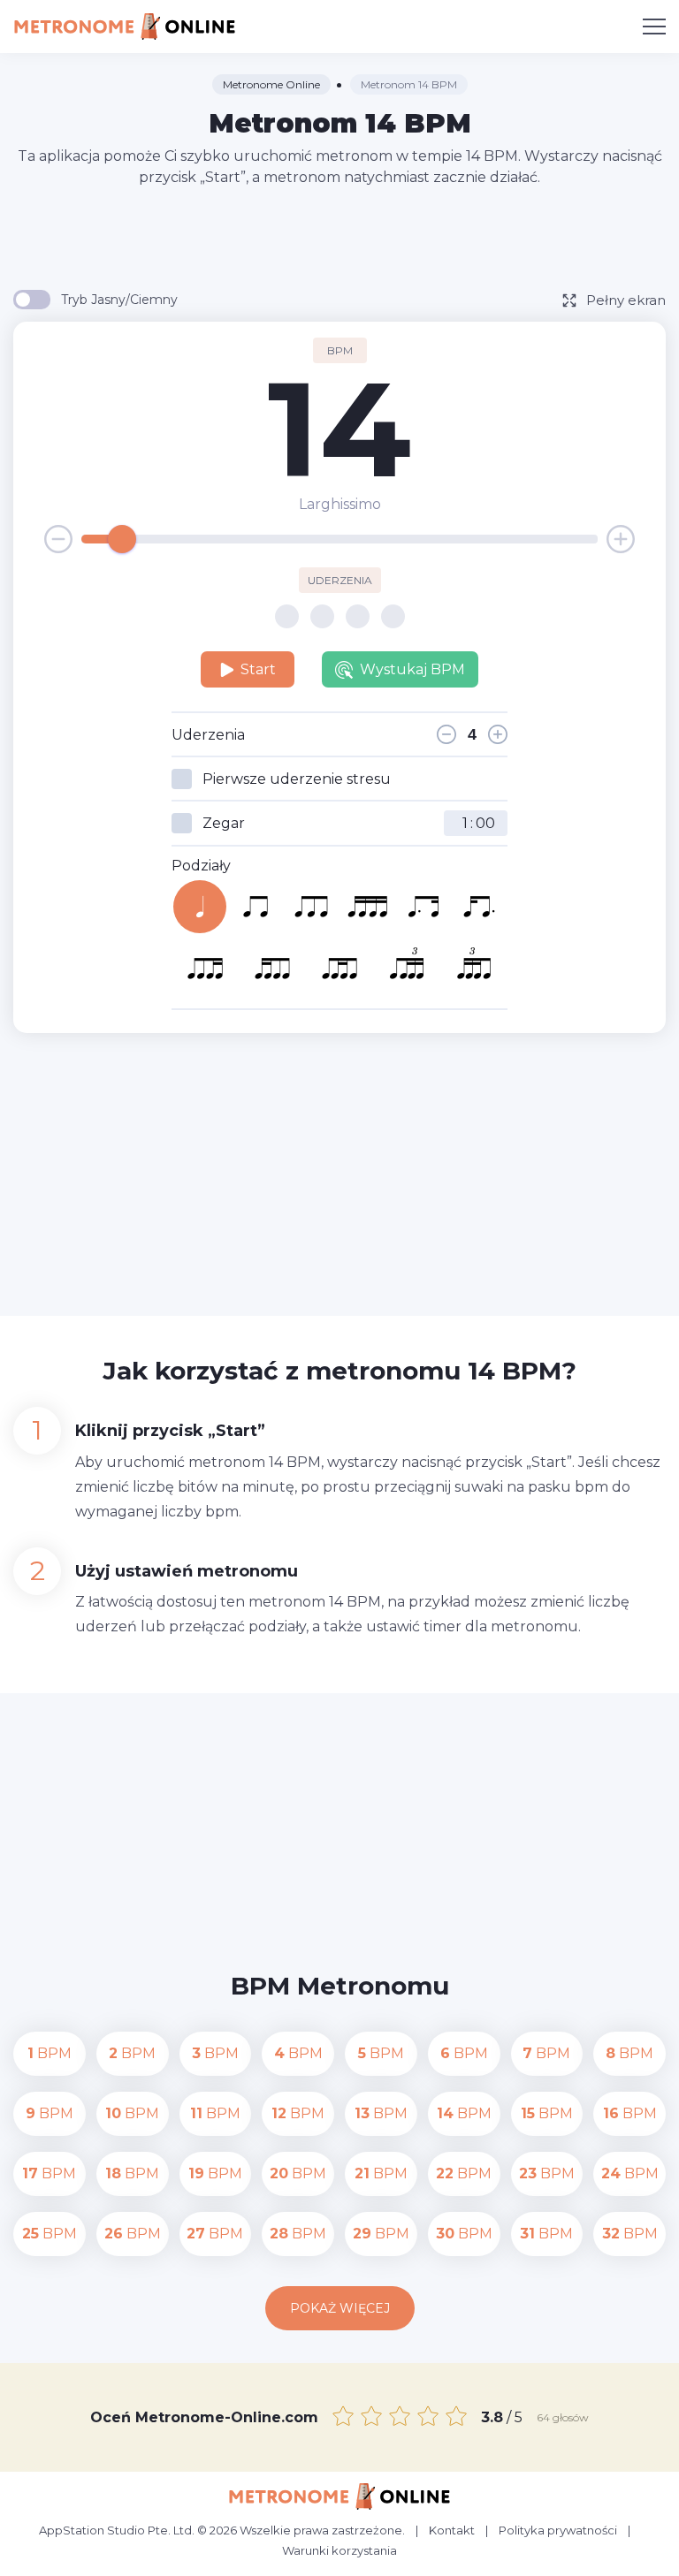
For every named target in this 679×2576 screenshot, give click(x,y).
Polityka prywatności (558, 2530)
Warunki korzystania (339, 2550)
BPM (50, 2053)
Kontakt (452, 2530)
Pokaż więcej (340, 2308)
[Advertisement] (339, 237)
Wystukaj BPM (412, 669)
